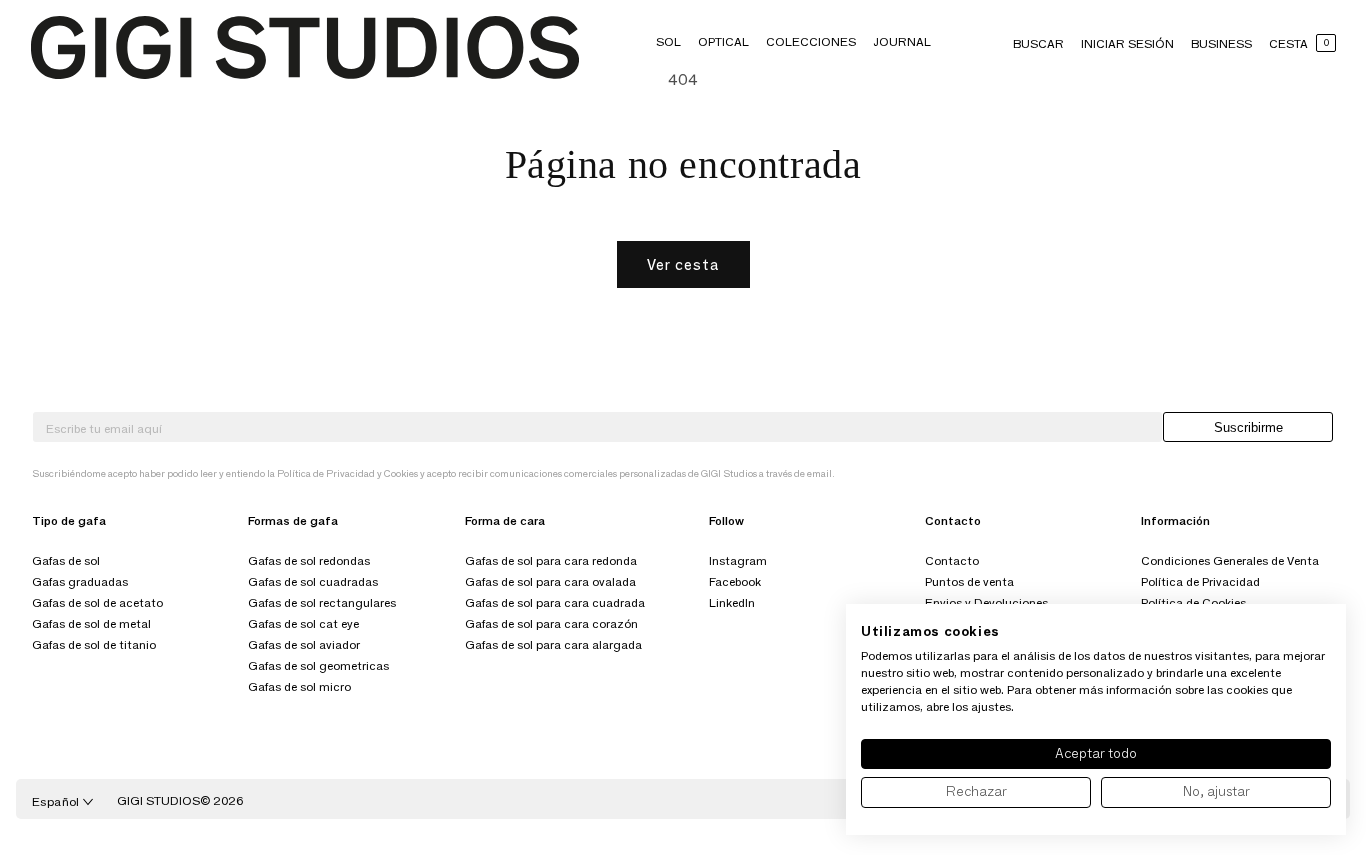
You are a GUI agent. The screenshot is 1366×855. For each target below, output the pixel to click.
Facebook (735, 581)
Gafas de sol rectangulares (322, 602)
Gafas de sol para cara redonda (551, 560)
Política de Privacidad (1200, 581)
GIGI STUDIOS (158, 800)
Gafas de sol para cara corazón (551, 623)
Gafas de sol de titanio (94, 644)
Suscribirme (1248, 427)
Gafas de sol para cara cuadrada (555, 602)
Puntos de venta (969, 581)
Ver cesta (683, 264)
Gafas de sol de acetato (97, 602)
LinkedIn (732, 602)
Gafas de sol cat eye (303, 623)
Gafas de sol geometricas (318, 665)
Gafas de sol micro (299, 686)
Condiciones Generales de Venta (1230, 560)
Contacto (952, 560)
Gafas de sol (66, 560)
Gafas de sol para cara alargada (553, 644)
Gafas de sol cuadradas (313, 581)
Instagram (738, 560)
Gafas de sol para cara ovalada (550, 581)
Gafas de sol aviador (304, 644)
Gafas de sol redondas (309, 560)
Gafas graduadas (80, 581)
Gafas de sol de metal (91, 623)
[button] (668, 41)
